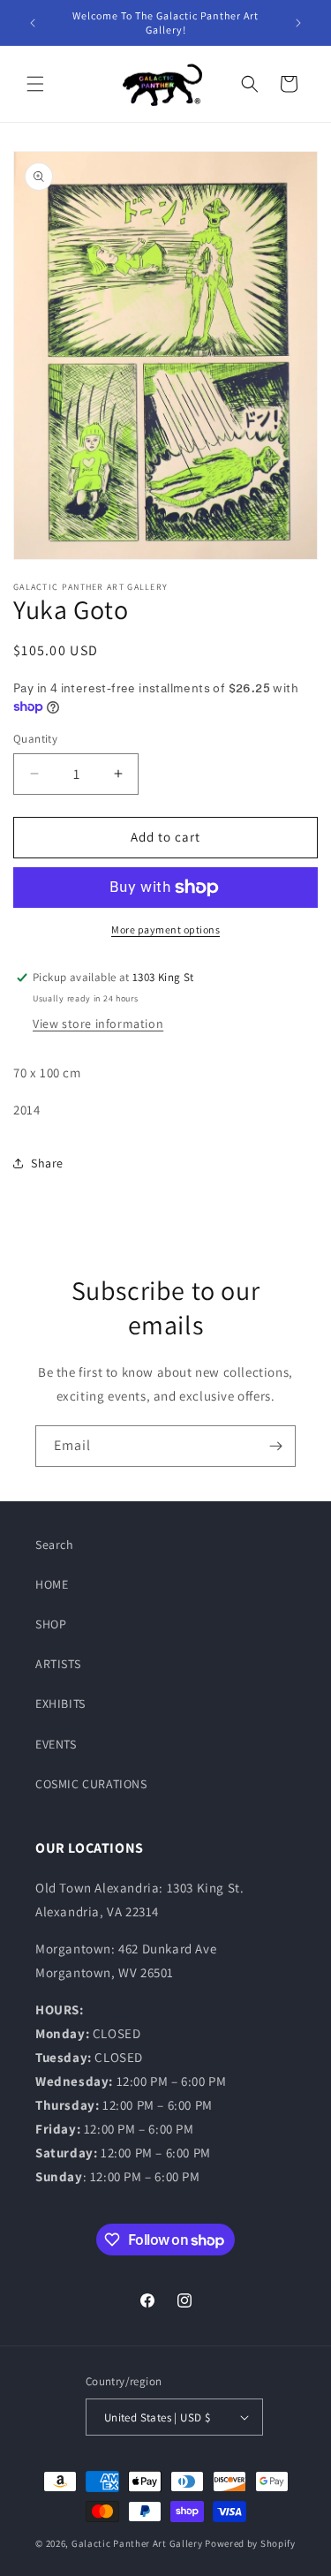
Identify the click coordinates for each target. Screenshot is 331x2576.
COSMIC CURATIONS (91, 1784)
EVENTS (56, 1744)
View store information (98, 1024)
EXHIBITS (60, 1703)
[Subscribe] (275, 1446)
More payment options (165, 929)
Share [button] (47, 1163)
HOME (52, 1584)
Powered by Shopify (250, 2543)
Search (55, 1545)
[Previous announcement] (33, 23)
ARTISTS (58, 1664)
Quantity (35, 739)
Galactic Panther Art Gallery (137, 2543)
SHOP (51, 1624)
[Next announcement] (298, 23)
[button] (35, 84)
